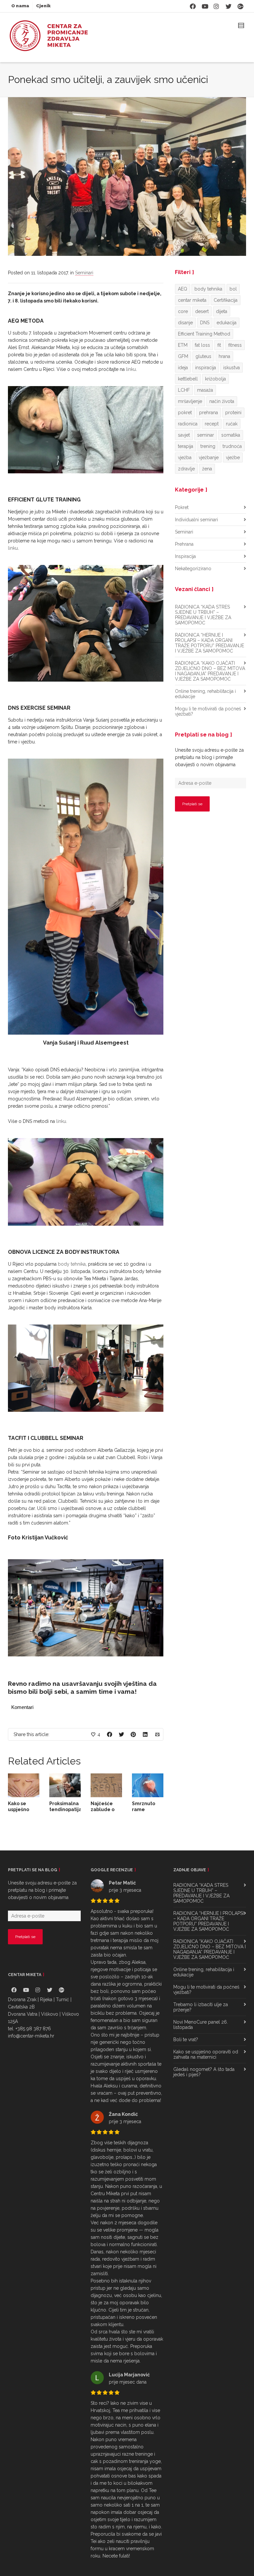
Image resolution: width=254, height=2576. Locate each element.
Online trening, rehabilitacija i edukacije (205, 694)
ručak (232, 424)
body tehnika (72, 1303)
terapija (186, 446)
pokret (185, 413)
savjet (184, 435)
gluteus (203, 356)
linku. (62, 1092)
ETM (183, 345)
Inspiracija (185, 556)
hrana (224, 356)
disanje (185, 323)
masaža (205, 390)
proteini (233, 413)
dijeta (222, 311)
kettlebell (188, 379)
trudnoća (232, 446)
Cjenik (43, 6)
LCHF (184, 390)
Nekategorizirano (193, 569)
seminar (206, 435)
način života (222, 401)
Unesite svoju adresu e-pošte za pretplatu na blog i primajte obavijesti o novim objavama (209, 757)
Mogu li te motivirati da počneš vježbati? (208, 711)
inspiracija (206, 368)
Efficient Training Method (204, 334)
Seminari (84, 273)
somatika (231, 435)
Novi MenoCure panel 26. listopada (201, 2063)
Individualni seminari (196, 520)
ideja (183, 368)
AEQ (183, 289)
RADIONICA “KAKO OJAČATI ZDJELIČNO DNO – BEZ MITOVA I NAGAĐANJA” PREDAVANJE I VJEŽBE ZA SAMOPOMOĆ (210, 671)
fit (219, 345)
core (183, 311)
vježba (185, 457)
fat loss (202, 345)
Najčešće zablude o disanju (103, 1848)
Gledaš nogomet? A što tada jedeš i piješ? (204, 2111)
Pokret (182, 507)
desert (202, 311)
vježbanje (209, 457)
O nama (20, 6)
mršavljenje (190, 401)
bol (233, 289)
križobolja (215, 379)
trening (208, 446)
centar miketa (192, 300)
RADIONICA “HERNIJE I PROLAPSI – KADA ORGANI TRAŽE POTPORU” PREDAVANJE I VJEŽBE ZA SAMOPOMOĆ (210, 643)
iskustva (232, 368)
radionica (188, 424)
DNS (205, 323)
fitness (235, 345)
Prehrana (184, 544)
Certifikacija (226, 300)
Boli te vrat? (186, 2078)
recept (212, 424)
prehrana (209, 413)
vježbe (233, 457)
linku (130, 369)
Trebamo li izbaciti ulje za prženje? (201, 2046)
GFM (183, 356)
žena (207, 469)
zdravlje (186, 469)
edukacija (227, 323)
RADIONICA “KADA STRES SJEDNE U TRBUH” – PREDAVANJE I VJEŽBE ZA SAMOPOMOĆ (203, 615)
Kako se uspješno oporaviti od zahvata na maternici (206, 2093)
